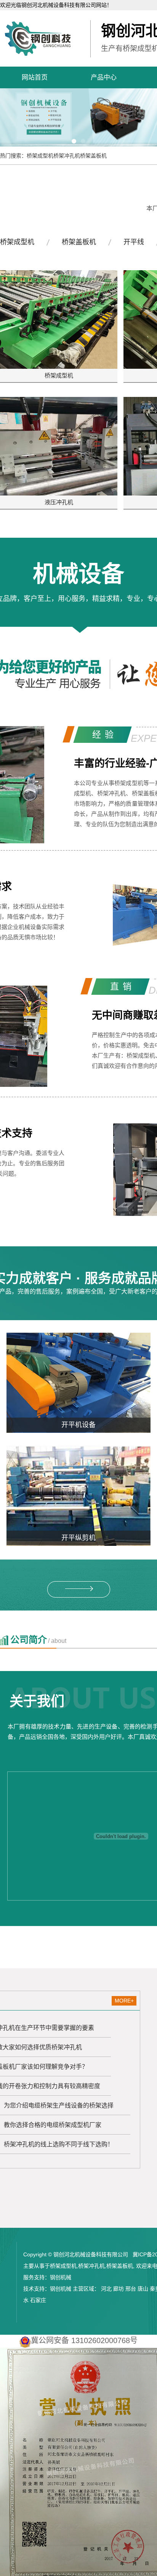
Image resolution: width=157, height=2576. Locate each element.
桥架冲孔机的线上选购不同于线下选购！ (59, 2144)
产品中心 (104, 77)
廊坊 (119, 2289)
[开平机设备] (78, 1383)
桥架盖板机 (93, 156)
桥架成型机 (40, 156)
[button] (74, 141)
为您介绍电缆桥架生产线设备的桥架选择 (59, 2105)
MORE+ (124, 2001)
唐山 (143, 2289)
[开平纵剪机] (78, 1496)
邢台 (131, 2289)
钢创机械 (61, 2277)
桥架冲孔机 (67, 156)
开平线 (134, 242)
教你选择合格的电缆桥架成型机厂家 (53, 2125)
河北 (106, 2289)
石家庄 (38, 2300)
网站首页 (35, 77)
